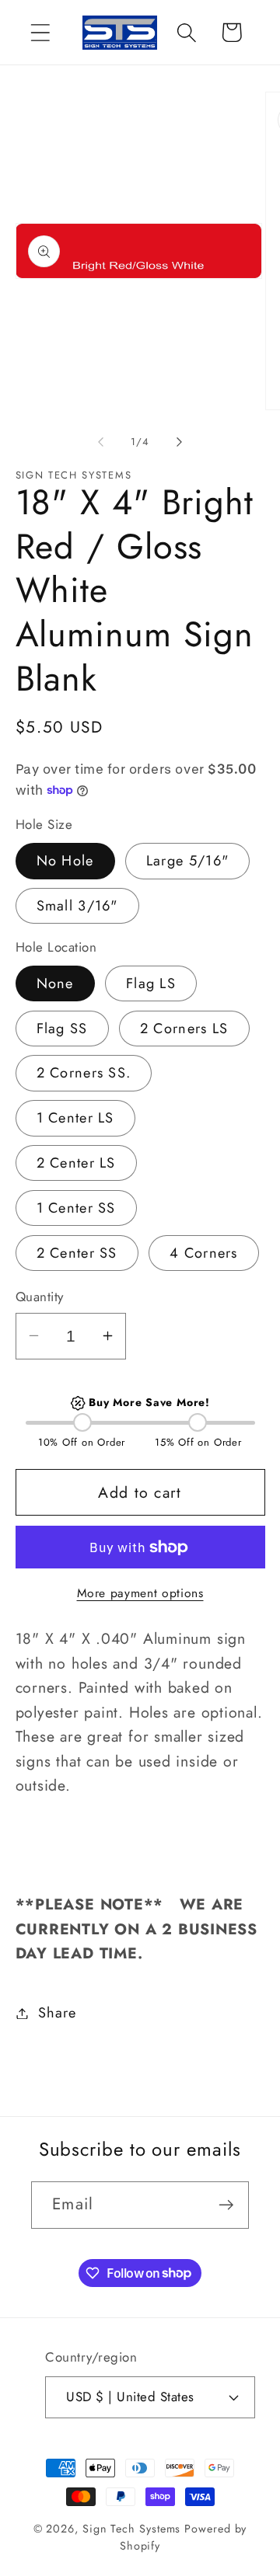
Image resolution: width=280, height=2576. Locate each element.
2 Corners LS (184, 1029)
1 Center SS (76, 1208)
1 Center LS (75, 1118)
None (55, 983)
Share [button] (57, 2013)
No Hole (65, 861)
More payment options (140, 1593)
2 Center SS (77, 1253)
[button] (40, 32)
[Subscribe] (226, 2205)
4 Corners (204, 1253)
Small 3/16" (77, 906)
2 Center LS (76, 1163)
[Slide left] (100, 442)
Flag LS (151, 983)
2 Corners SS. (84, 1073)
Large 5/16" (187, 861)
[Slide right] (180, 442)
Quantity (40, 1297)
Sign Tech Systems (131, 2529)
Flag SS (62, 1029)
